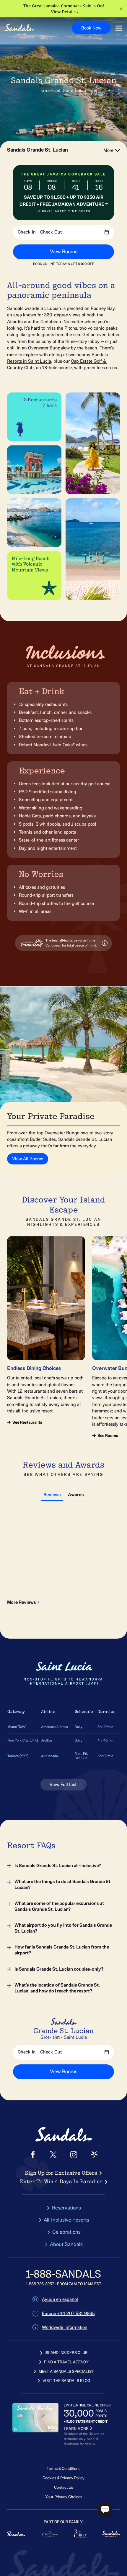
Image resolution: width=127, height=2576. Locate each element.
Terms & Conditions (63, 2469)
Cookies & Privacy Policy (63, 2478)
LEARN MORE (76, 2429)
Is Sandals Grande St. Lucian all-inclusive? (58, 1866)
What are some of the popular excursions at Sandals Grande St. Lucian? (59, 1906)
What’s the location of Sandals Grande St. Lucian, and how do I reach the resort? (57, 1988)
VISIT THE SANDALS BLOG (66, 2381)
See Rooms (108, 1436)
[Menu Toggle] (119, 28)
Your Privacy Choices (64, 2497)
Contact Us (63, 2487)
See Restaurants (27, 1422)
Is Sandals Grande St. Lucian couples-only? (59, 1969)
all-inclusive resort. (35, 1411)
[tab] (52, 1494)
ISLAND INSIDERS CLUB (66, 2353)
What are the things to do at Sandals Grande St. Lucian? (63, 1885)
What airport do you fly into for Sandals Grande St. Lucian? (63, 1928)
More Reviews (22, 1602)
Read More (49, 1574)
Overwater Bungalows (66, 1133)
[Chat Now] (105, 2510)
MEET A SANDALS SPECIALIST (66, 2372)
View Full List (64, 1785)
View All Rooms (28, 1159)
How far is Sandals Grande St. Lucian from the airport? (62, 1950)
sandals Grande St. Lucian (38, 150)
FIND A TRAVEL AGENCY (66, 2362)
